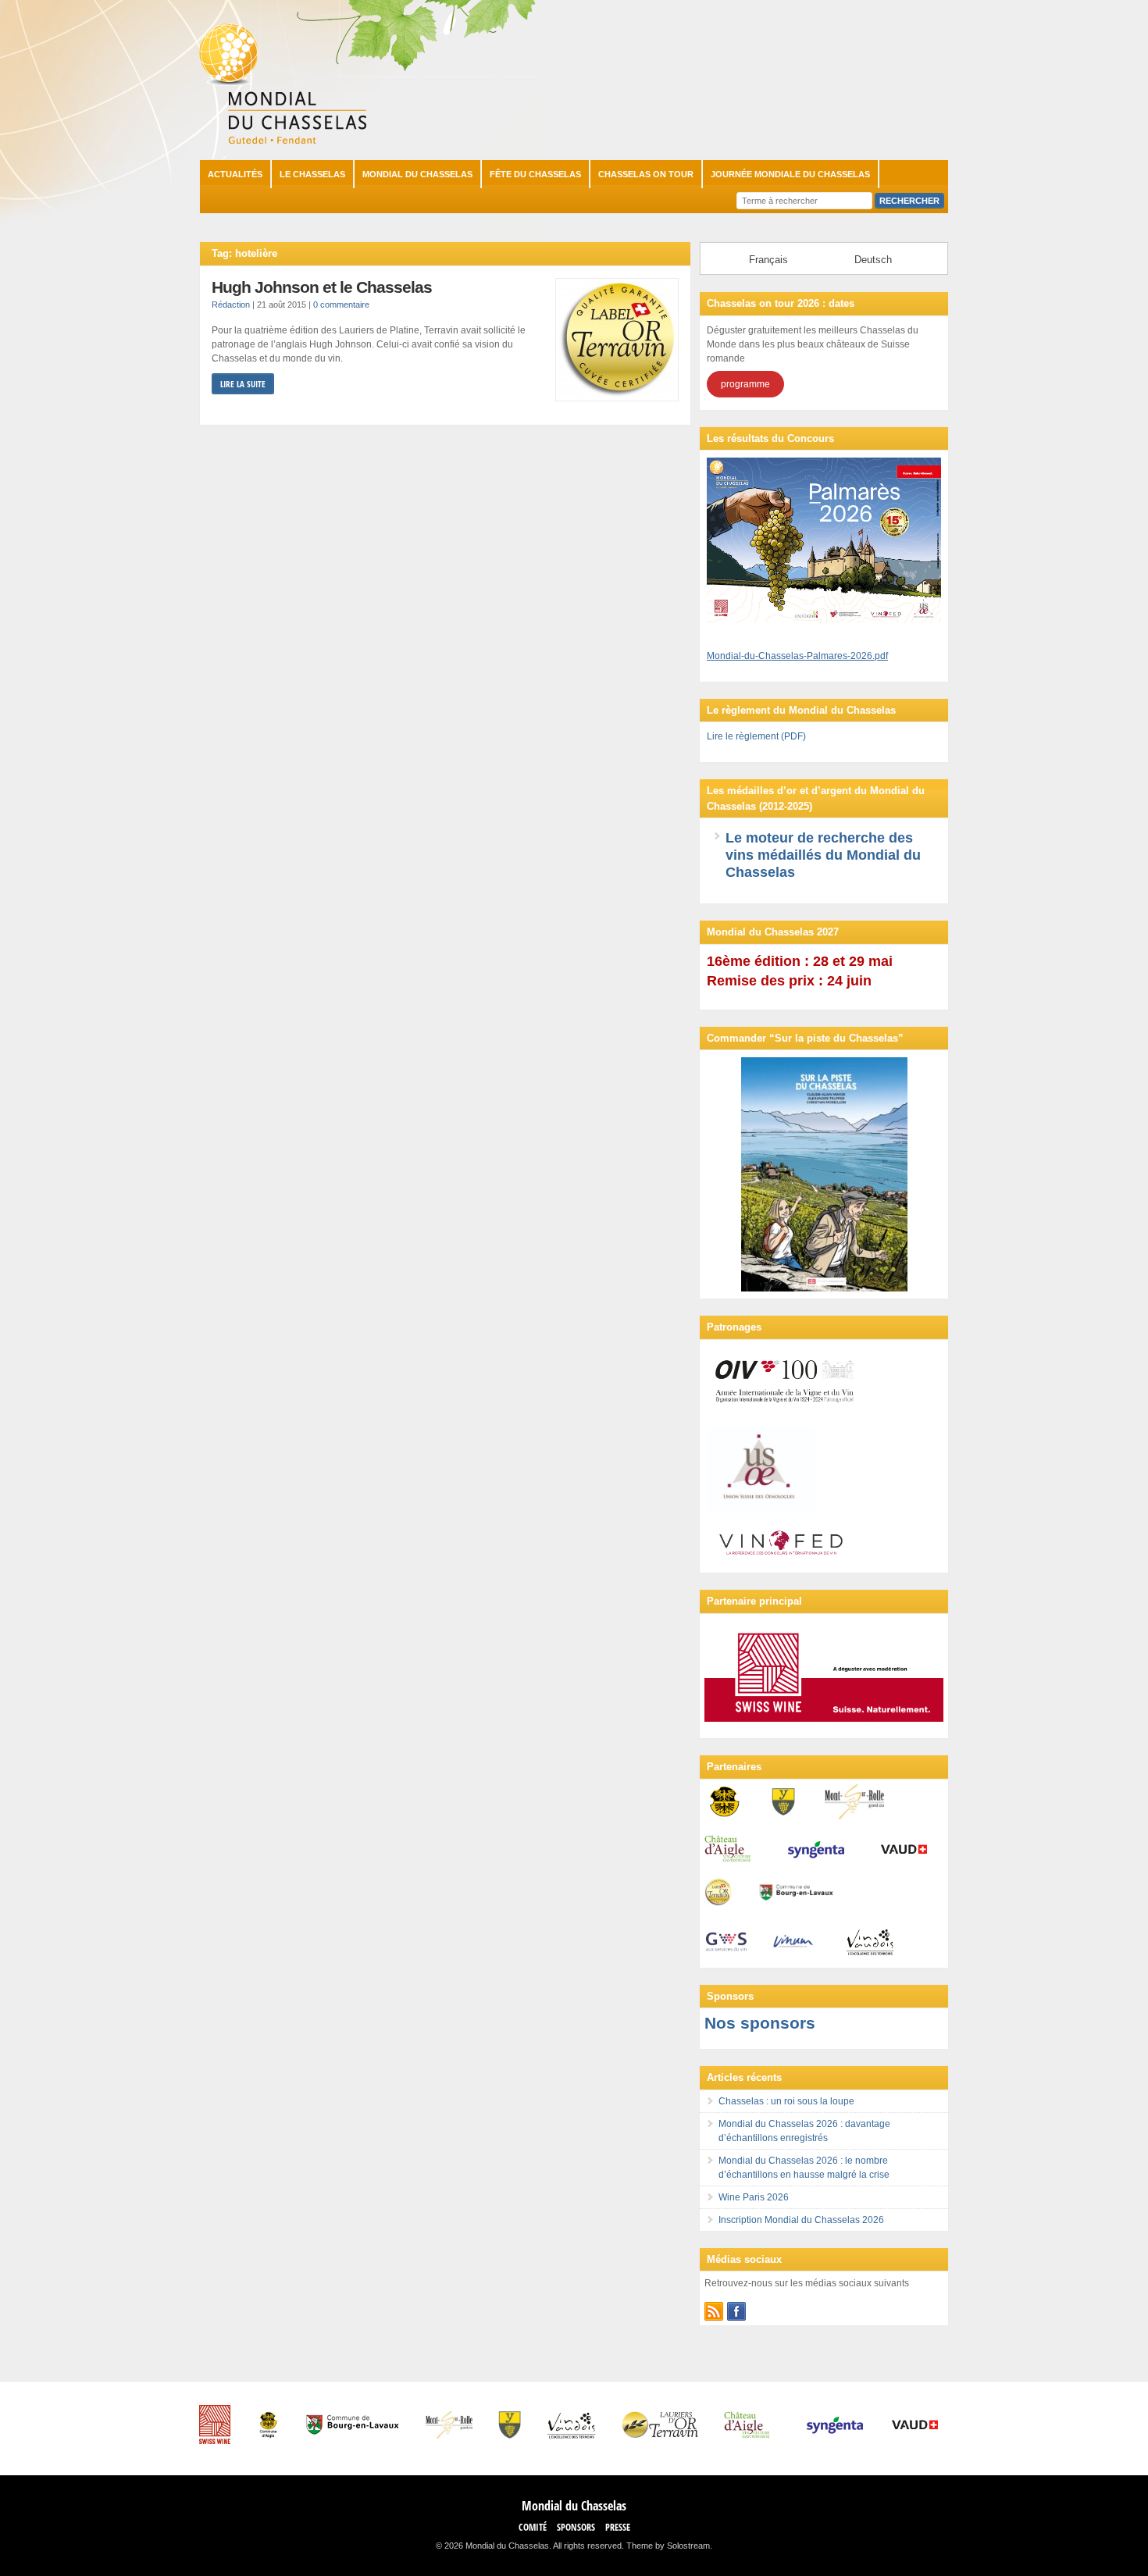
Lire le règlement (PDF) (756, 736)
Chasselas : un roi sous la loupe (786, 2101)
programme (745, 384)
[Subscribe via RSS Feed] (714, 2311)
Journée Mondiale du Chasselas (790, 174)
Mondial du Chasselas (417, 174)
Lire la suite (243, 384)
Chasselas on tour (646, 174)
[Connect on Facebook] (736, 2311)
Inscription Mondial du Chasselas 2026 (801, 2220)
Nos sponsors (760, 2023)
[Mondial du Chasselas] (283, 141)
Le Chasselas (312, 174)
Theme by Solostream (668, 2546)
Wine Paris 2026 (754, 2197)
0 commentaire (341, 305)
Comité (533, 2527)
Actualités (235, 174)
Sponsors (576, 2527)
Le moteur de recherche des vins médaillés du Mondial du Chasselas (823, 855)
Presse (618, 2527)
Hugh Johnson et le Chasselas (322, 287)
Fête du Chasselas (535, 174)
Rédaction (231, 305)
